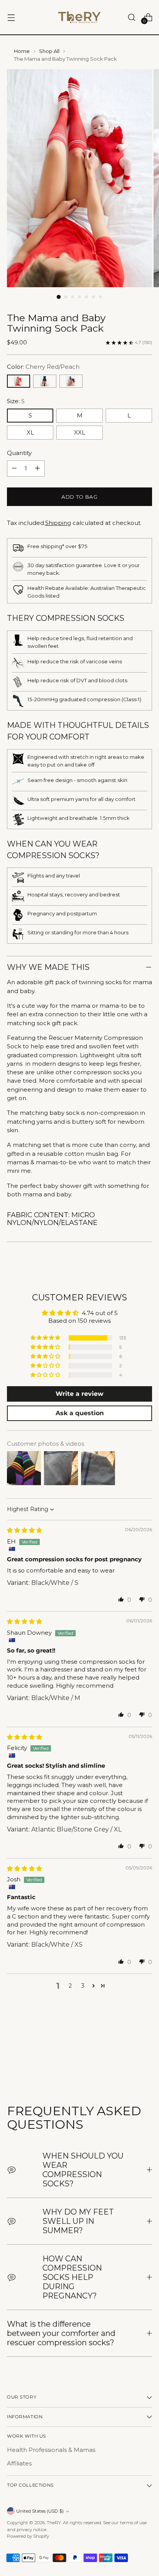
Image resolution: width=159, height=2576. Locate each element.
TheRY (54, 2523)
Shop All (49, 51)
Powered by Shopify (28, 2536)
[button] (46, 1338)
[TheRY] (79, 17)
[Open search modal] (131, 17)
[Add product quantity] (37, 469)
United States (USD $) (40, 2511)
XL (30, 433)
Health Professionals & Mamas (51, 2450)
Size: (16, 401)
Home (22, 51)
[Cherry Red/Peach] (19, 381)
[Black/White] (45, 381)
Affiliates (19, 2464)
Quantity (19, 453)
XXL (80, 433)
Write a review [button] (79, 1394)
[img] (25, 1530)
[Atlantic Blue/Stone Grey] (71, 381)
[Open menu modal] (11, 17)
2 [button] (70, 1986)
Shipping (58, 523)
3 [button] (83, 1986)
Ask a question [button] (80, 1413)
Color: (43, 367)
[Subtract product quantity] (14, 469)
